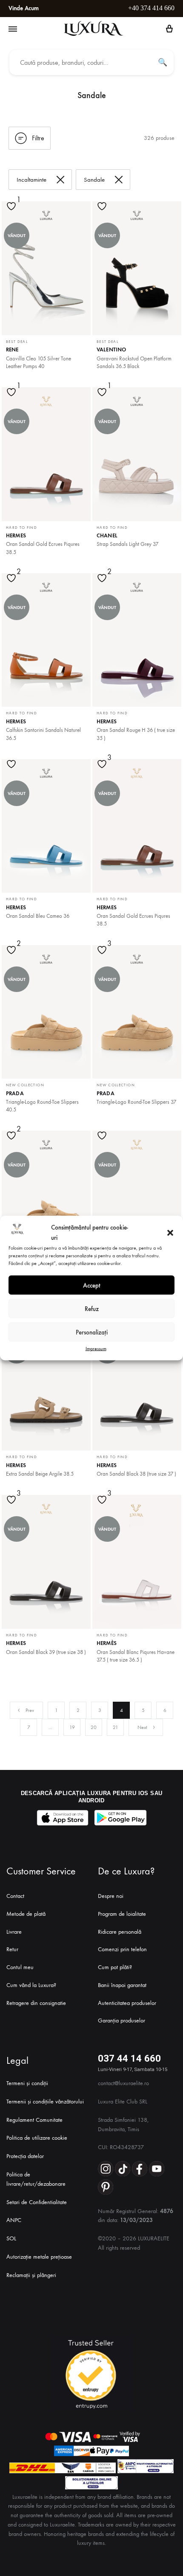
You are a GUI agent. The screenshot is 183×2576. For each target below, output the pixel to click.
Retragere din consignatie (36, 2003)
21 (116, 1727)
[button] (170, 1233)
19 (72, 1727)
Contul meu (20, 1967)
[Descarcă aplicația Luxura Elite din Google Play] (120, 1818)
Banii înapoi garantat (122, 1985)
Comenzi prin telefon (122, 1949)
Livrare (14, 1932)
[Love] (12, 212)
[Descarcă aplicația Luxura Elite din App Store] (63, 1818)
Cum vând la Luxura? (31, 1985)
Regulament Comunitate (34, 2120)
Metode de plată (26, 1914)
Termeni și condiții (27, 2083)
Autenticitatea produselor (127, 2003)
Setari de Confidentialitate (37, 2202)
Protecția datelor (25, 2156)
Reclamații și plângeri (31, 2275)
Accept (92, 1285)
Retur (12, 1949)
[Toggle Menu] (13, 29)
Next (142, 1727)
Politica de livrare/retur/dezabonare (36, 2179)
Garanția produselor (122, 2020)
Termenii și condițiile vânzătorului (45, 2102)
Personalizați (92, 1332)
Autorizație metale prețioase (39, 2257)
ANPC (14, 2220)
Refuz (92, 1308)
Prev (30, 1710)
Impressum (96, 1349)
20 (94, 1727)
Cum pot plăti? (115, 1967)
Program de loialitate (122, 1914)
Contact (15, 1896)
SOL (11, 2238)
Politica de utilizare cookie (37, 2138)
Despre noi (111, 1896)
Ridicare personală (120, 1932)
